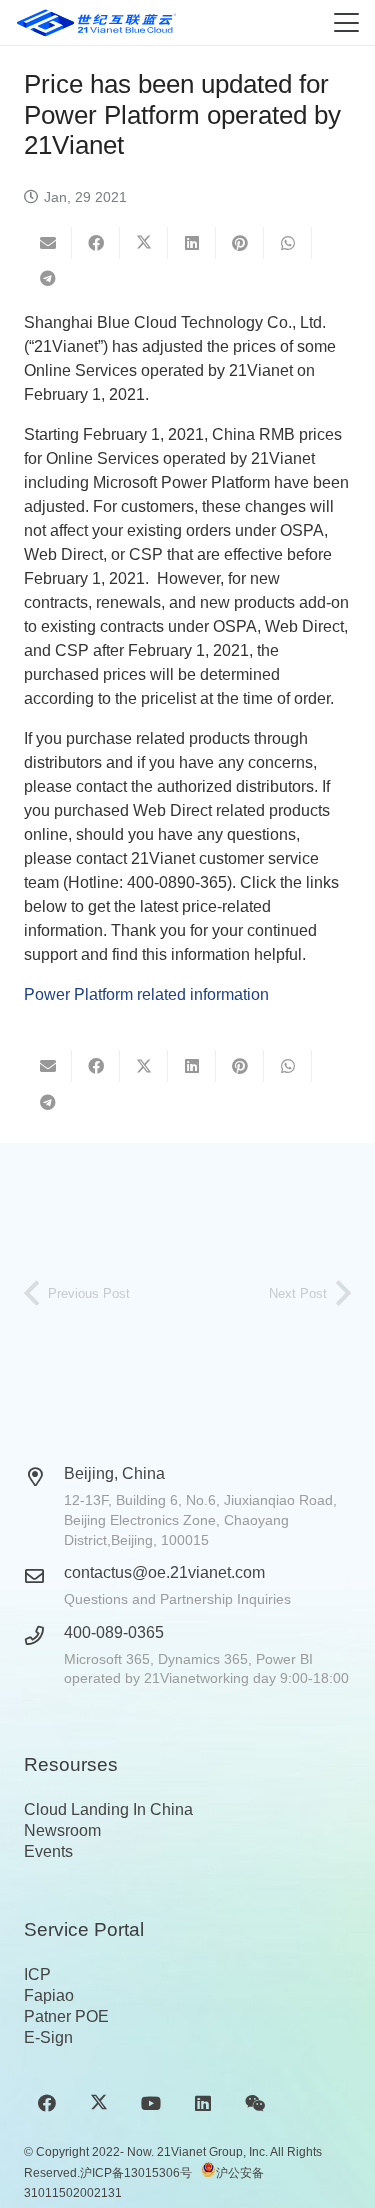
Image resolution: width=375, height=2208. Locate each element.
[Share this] (96, 243)
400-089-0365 (114, 1632)
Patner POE (66, 2016)
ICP (37, 1974)
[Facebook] (46, 2103)
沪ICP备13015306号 (136, 2173)
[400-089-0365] (44, 1635)
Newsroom (62, 1830)
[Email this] (48, 243)
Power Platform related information (146, 994)
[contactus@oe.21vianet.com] (44, 1575)
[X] (98, 2103)
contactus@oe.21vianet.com (164, 1572)
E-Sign (48, 2037)
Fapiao (49, 1995)
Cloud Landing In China (108, 1809)
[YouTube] (150, 2103)
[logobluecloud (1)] (96, 23)
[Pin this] (240, 243)
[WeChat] (255, 2103)
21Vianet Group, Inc (211, 2152)
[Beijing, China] (44, 1476)
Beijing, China (114, 1473)
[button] (346, 22)
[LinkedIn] (203, 2103)
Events (48, 1851)
